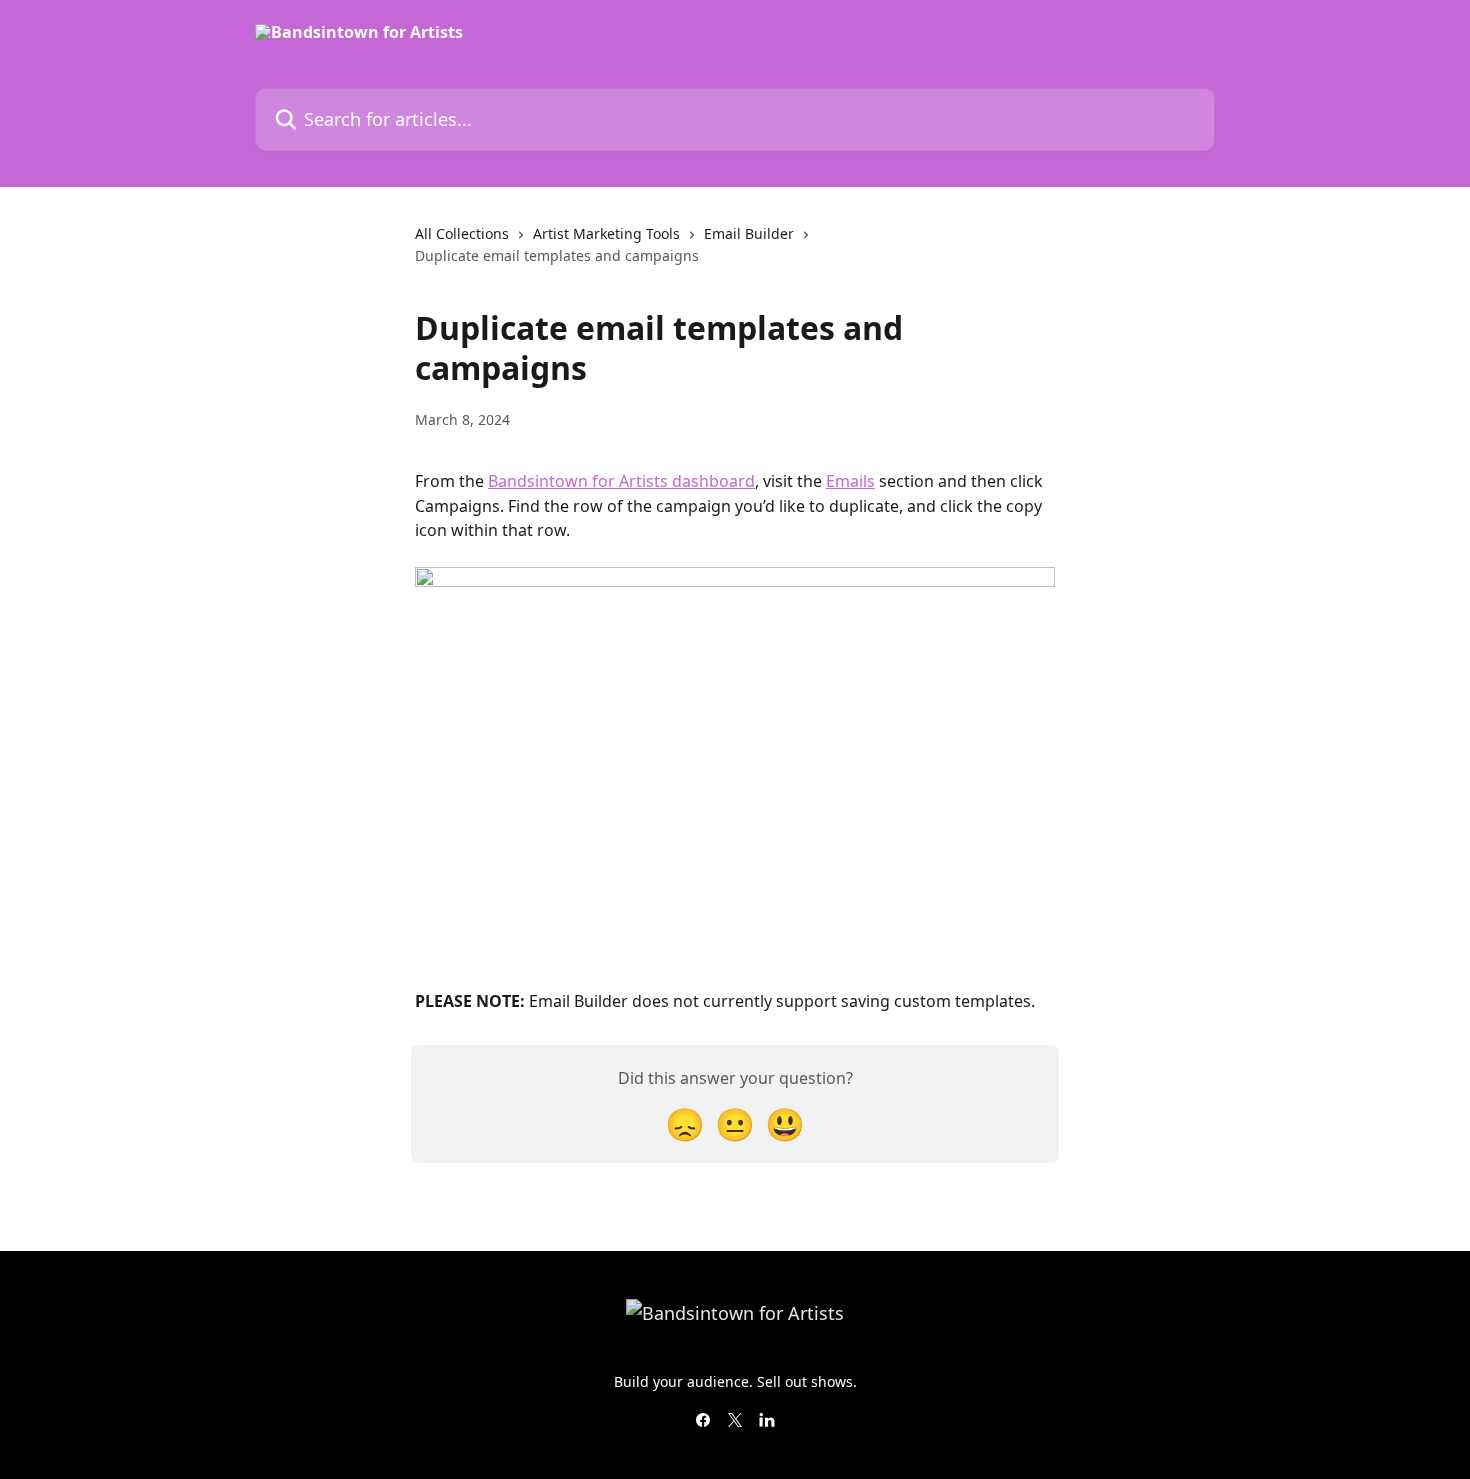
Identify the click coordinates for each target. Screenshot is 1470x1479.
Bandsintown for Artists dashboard (621, 481)
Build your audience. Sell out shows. (735, 1381)
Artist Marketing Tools (606, 233)
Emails (850, 481)
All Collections (462, 233)
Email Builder (749, 233)
